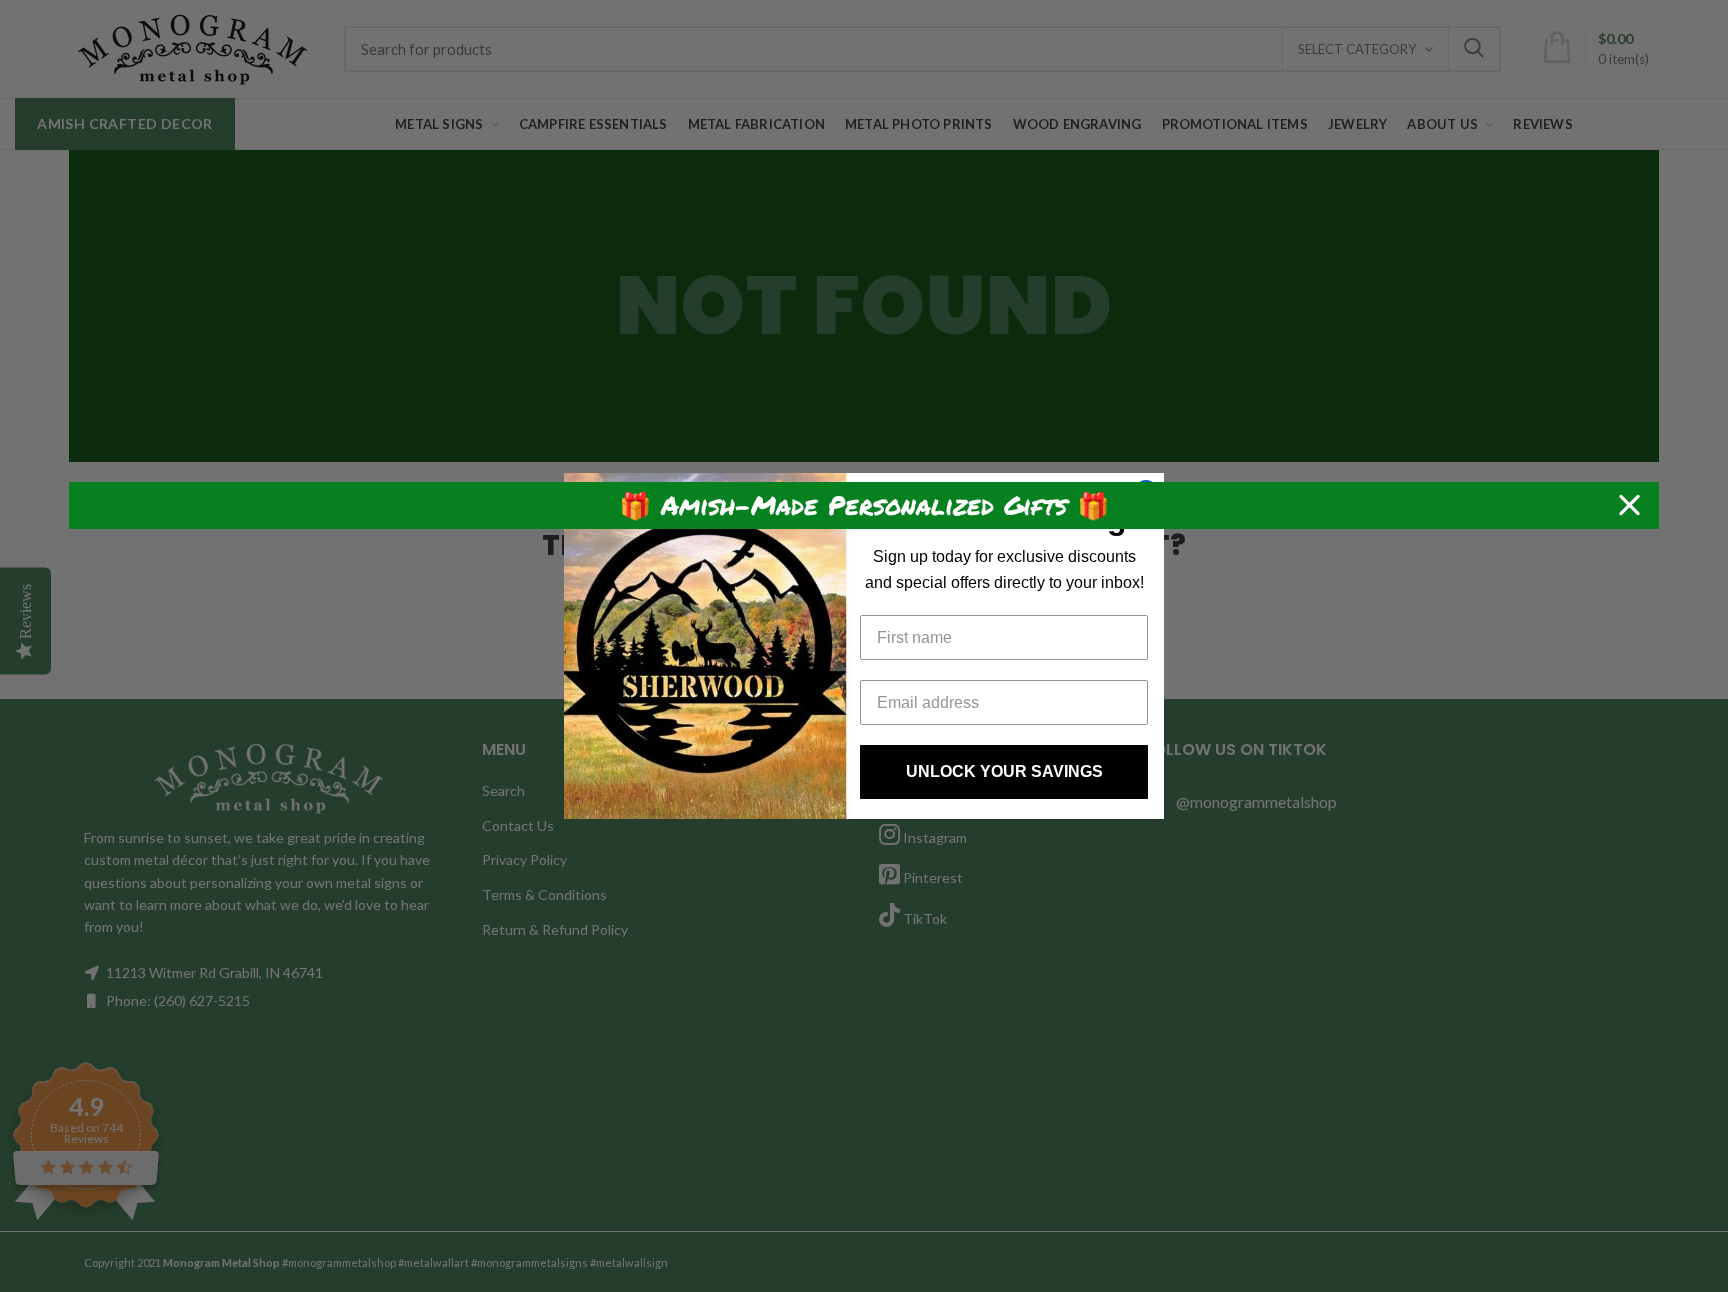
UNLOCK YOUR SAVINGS (1004, 771)
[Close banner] (1629, 505)
